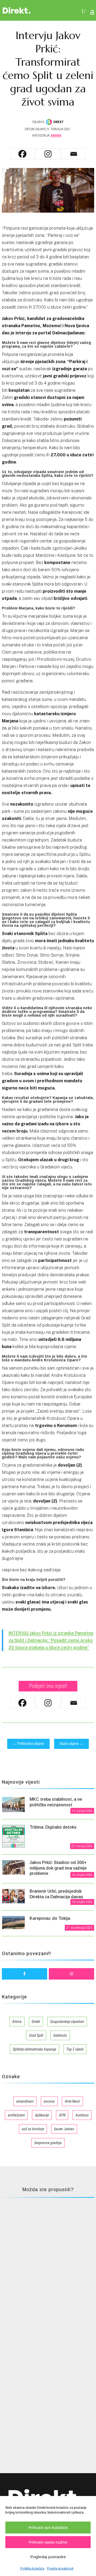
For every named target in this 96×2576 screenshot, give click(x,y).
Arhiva (56, 136)
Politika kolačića (32, 2569)
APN (62, 2115)
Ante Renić (72, 2101)
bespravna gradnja (48, 2143)
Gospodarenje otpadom (67, 2022)
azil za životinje (33, 2129)
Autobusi (82, 2115)
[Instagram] (48, 154)
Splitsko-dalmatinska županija (35, 2049)
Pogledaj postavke (48, 2557)
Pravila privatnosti (60, 2569)
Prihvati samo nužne (48, 2542)
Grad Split (36, 2035)
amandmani (25, 2101)
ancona (49, 2101)
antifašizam (16, 2115)
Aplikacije (42, 2115)
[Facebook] (22, 154)
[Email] (74, 154)
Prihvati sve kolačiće (48, 2527)
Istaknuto (60, 2035)
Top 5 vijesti (75, 2049)
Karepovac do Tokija (50, 1918)
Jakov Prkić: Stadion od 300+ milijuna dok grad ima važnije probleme (58, 1868)
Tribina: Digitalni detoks (53, 1827)
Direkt (36, 2022)
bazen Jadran (64, 2129)
